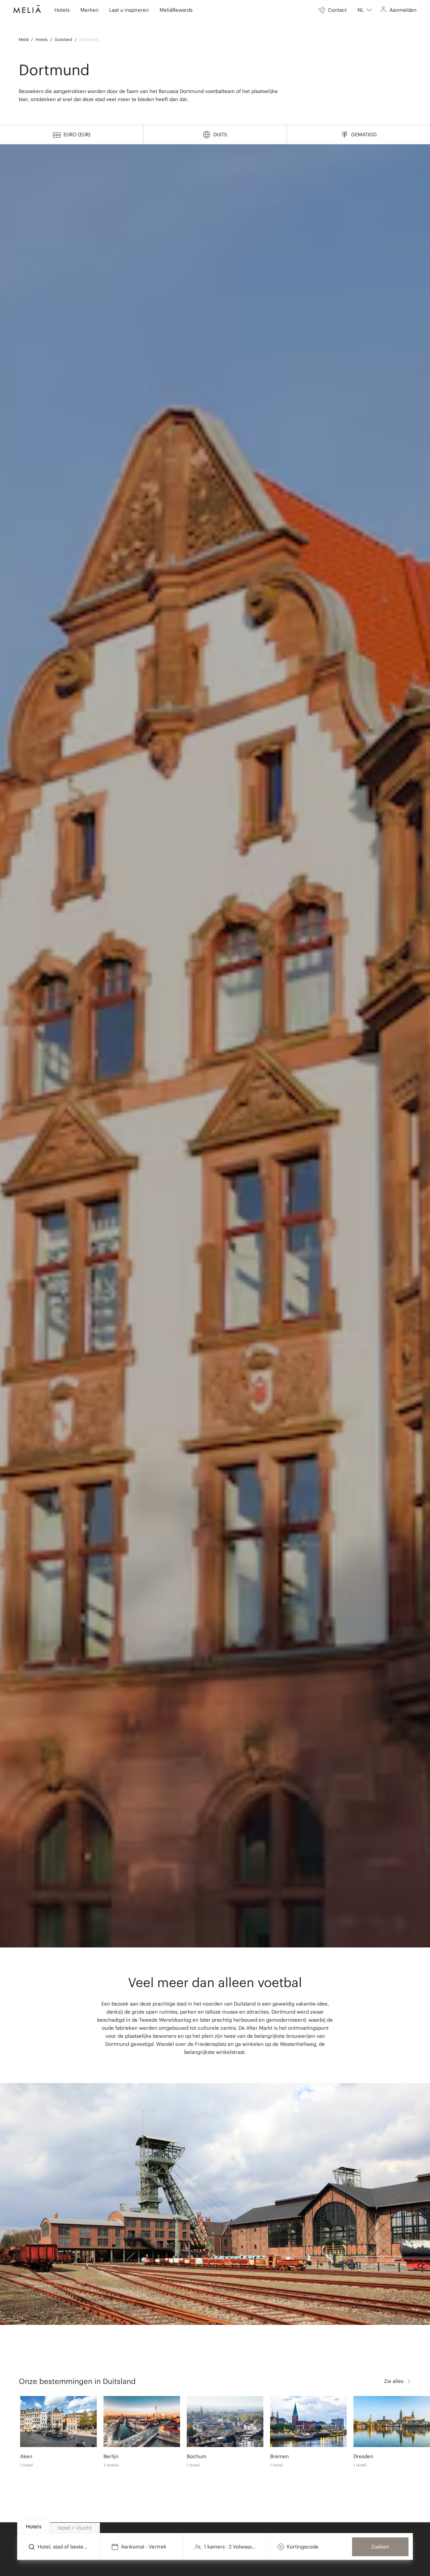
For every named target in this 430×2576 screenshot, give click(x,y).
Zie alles (394, 2381)
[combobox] (365, 10)
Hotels (42, 39)
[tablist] (215, 2527)
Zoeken (380, 2547)
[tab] (33, 2526)
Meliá (24, 39)
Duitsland (63, 39)
